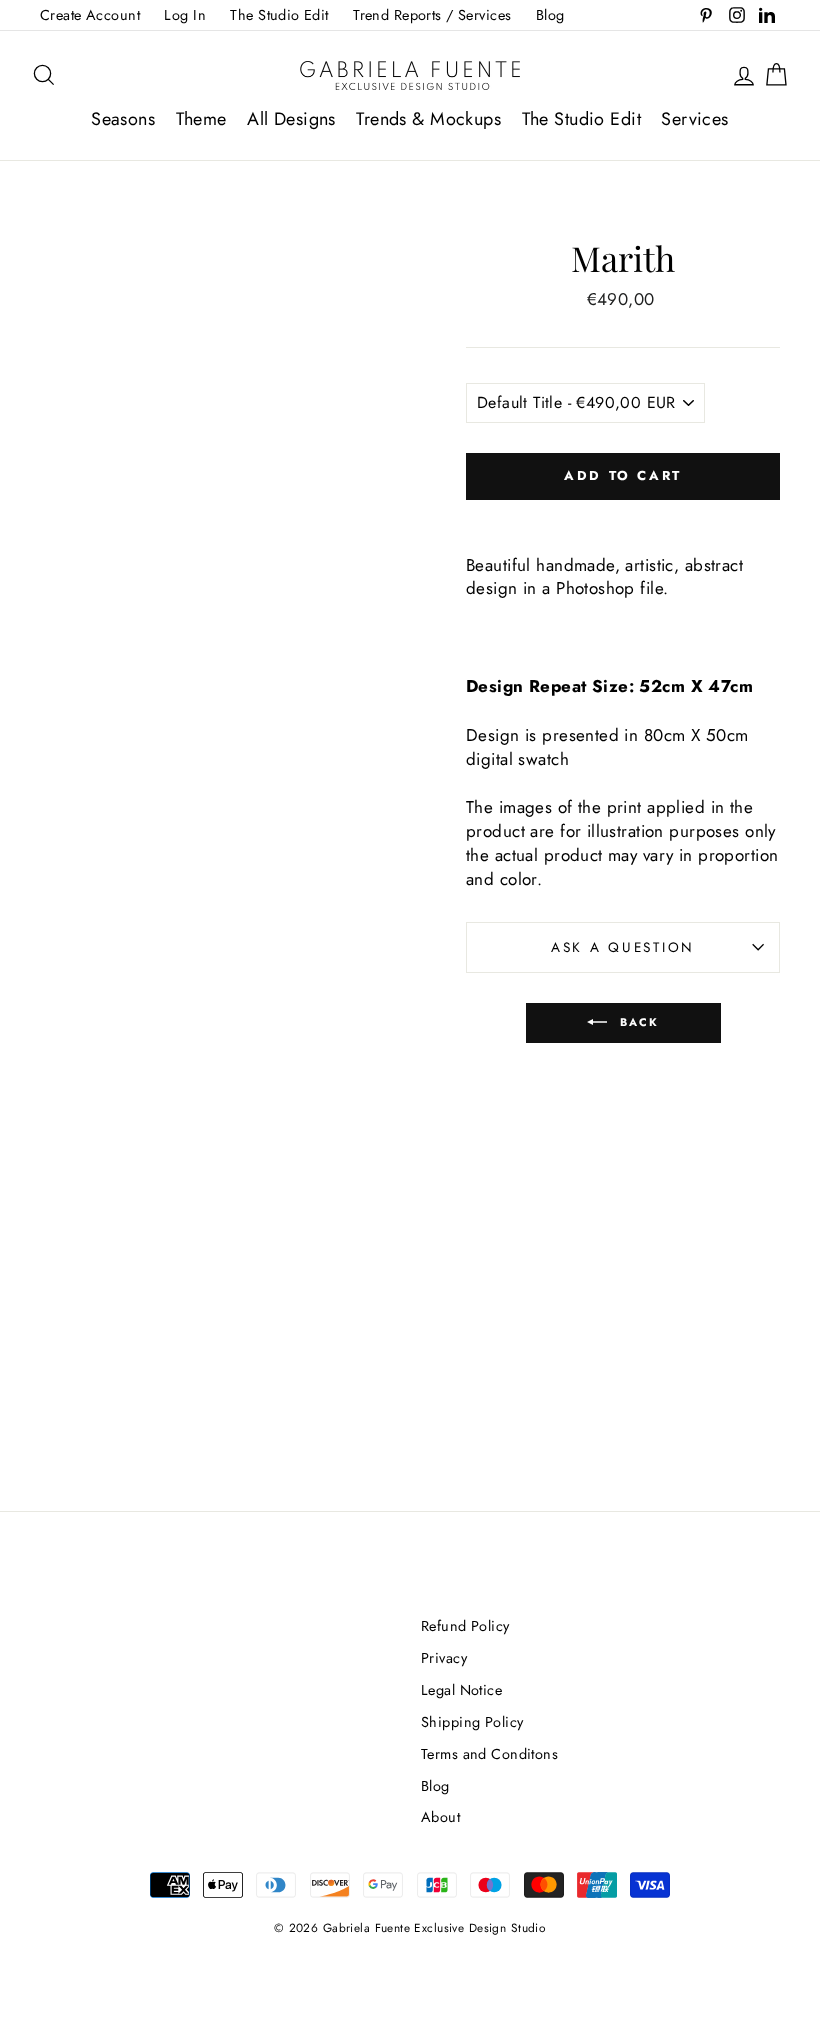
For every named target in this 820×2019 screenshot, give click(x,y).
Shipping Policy (472, 1722)
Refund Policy (465, 1626)
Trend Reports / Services (432, 15)
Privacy (444, 1658)
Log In (185, 15)
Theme (201, 119)
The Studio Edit (279, 15)
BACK (637, 1021)
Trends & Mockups (428, 119)
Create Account (90, 15)
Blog (550, 15)
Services (694, 119)
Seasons (123, 119)
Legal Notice (461, 1690)
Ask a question (623, 947)
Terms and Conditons (489, 1754)
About (440, 1817)
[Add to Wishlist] (623, 517)
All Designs (291, 119)
